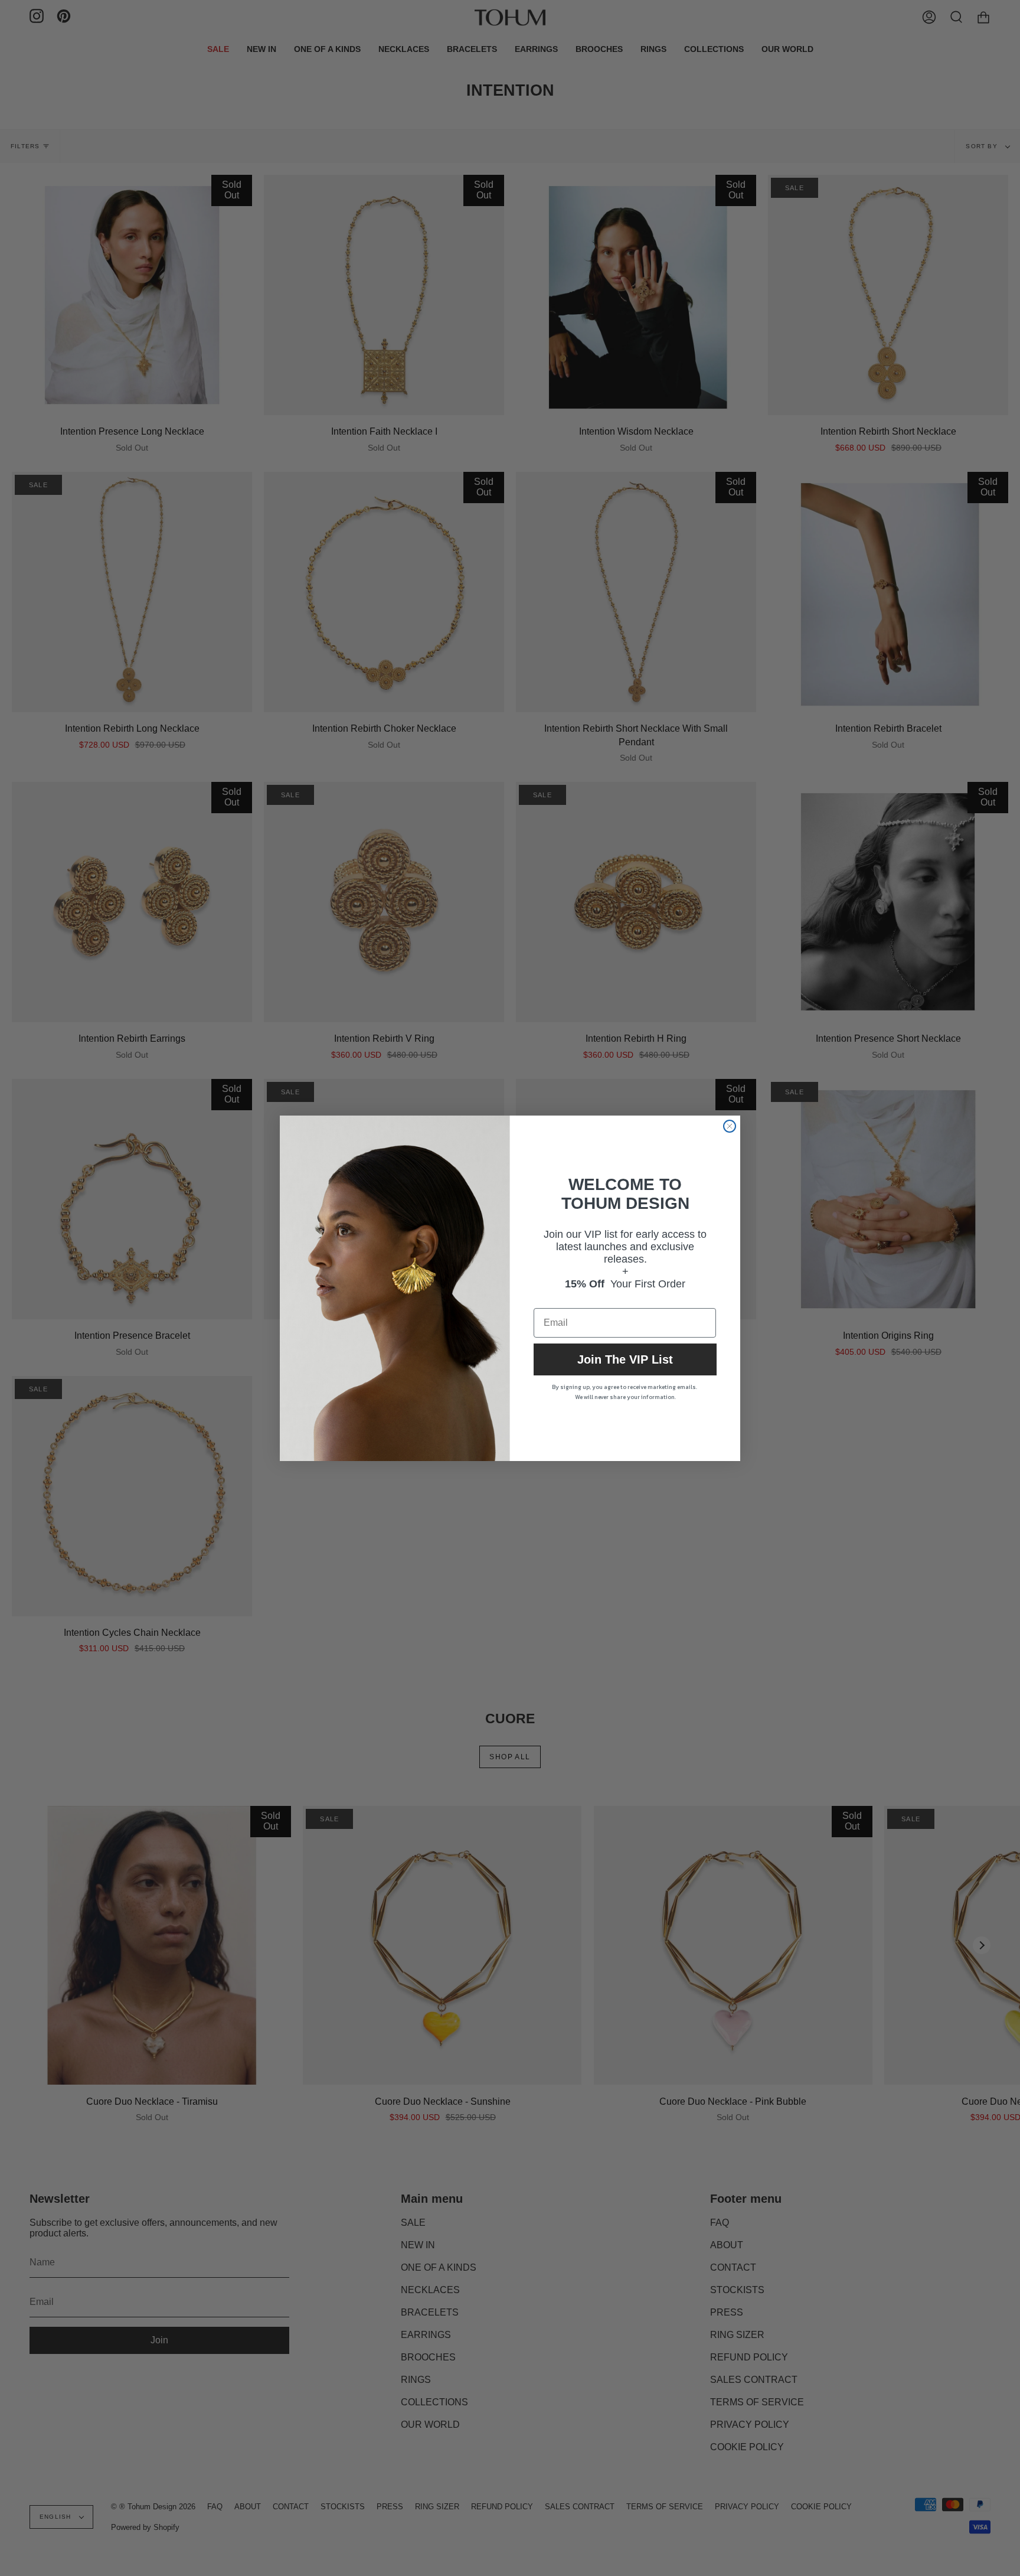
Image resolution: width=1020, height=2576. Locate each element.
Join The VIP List (625, 1359)
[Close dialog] (730, 1126)
